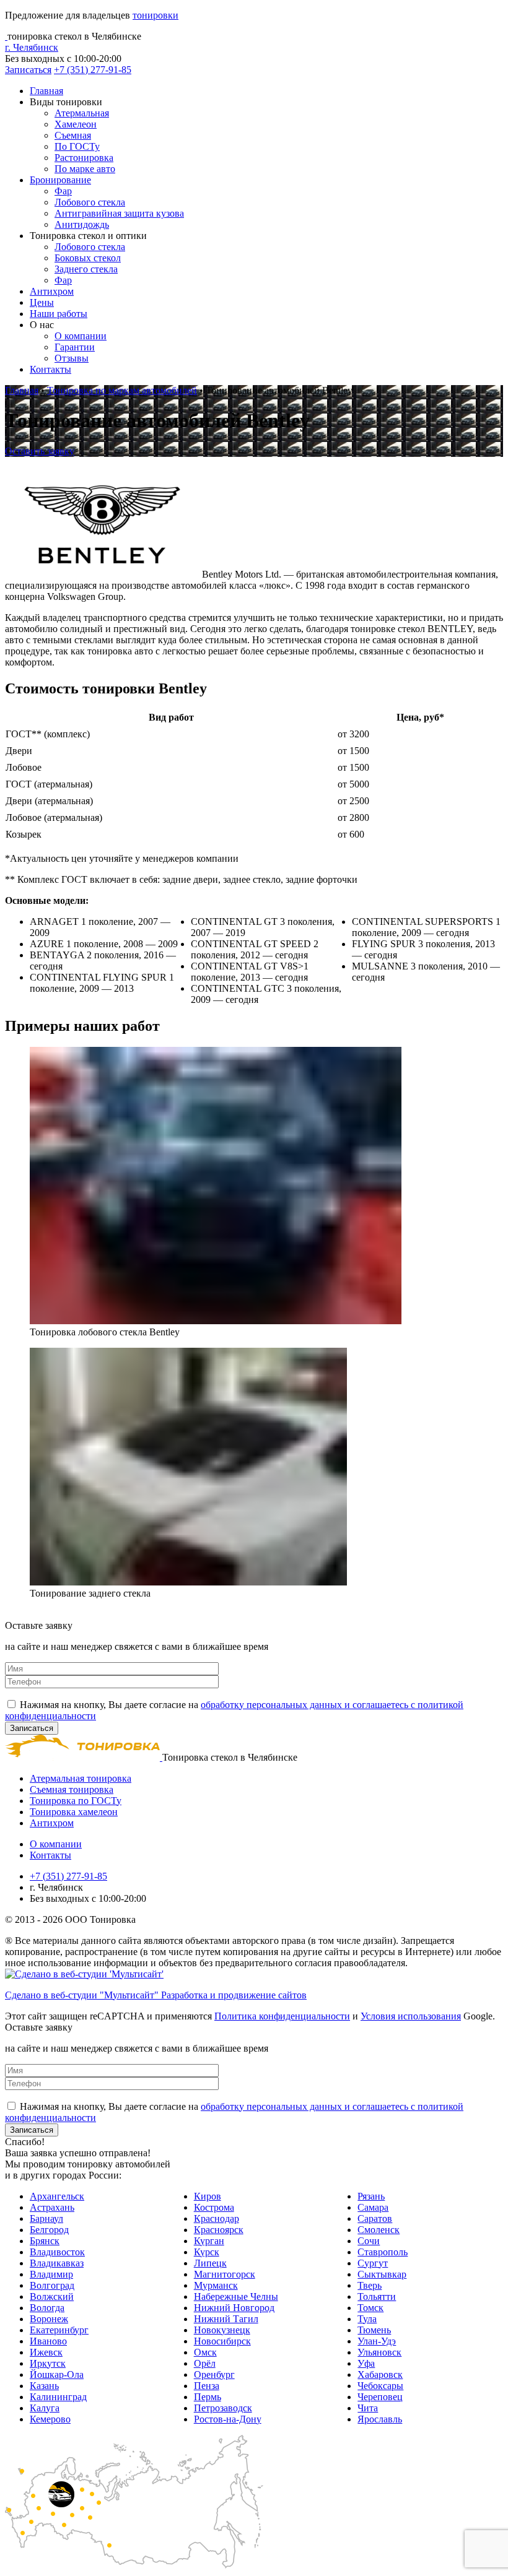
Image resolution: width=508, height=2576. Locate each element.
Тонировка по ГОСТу (76, 1801)
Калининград (58, 2397)
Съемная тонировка (72, 1789)
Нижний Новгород (234, 2308)
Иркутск (48, 2363)
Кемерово (50, 2419)
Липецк (210, 2263)
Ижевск (46, 2352)
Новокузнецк (222, 2330)
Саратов (375, 2218)
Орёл (205, 2363)
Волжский (52, 2296)
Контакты (50, 369)
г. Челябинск (32, 47)
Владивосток (57, 2252)
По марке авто (85, 169)
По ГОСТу (77, 146)
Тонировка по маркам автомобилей (122, 390)
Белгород (49, 2230)
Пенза (207, 2386)
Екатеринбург (59, 2330)
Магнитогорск (225, 2274)
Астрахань (52, 2207)
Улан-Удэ (377, 2341)
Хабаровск (380, 2374)
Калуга (45, 2408)
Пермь (208, 2397)
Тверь (370, 2285)
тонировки (155, 15)
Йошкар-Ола (57, 2374)
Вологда (47, 2308)
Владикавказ (57, 2263)
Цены (42, 302)
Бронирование (60, 180)
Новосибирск (222, 2341)
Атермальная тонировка (81, 1778)
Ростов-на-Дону (228, 2419)
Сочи (369, 2241)
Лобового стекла (90, 202)
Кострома (214, 2207)
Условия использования (411, 2016)
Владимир (51, 2274)
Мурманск (216, 2285)
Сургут (373, 2263)
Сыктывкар (382, 2274)
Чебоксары (380, 2386)
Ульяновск (379, 2352)
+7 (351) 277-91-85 (93, 70)
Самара (373, 2207)
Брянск (45, 2241)
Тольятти (377, 2296)
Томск (370, 2308)
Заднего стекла (86, 269)
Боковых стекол (88, 258)
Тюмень (374, 2330)
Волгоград (52, 2285)
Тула (367, 2319)
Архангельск (57, 2196)
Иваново (48, 2341)
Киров (208, 2196)
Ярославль (380, 2419)
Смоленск (379, 2230)
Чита (368, 2408)
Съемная (73, 135)
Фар (63, 191)
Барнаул (46, 2218)
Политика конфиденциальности (282, 2016)
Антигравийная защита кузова (119, 213)
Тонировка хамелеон (74, 1812)
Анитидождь (82, 224)
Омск (205, 2352)
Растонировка (84, 158)
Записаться (28, 70)
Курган (209, 2241)
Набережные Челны (236, 2296)
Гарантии (75, 347)
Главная (46, 91)
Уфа (366, 2363)
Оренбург (214, 2374)
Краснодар (217, 2218)
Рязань (371, 2196)
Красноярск (219, 2230)
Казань (44, 2386)
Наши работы (59, 314)
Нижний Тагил (226, 2319)
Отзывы (72, 358)
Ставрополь (383, 2252)
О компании (81, 336)
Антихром (52, 291)
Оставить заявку (40, 451)
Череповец (380, 2397)
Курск (207, 2252)
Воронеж (49, 2319)
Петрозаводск (223, 2408)
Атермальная (82, 113)
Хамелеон (76, 124)
